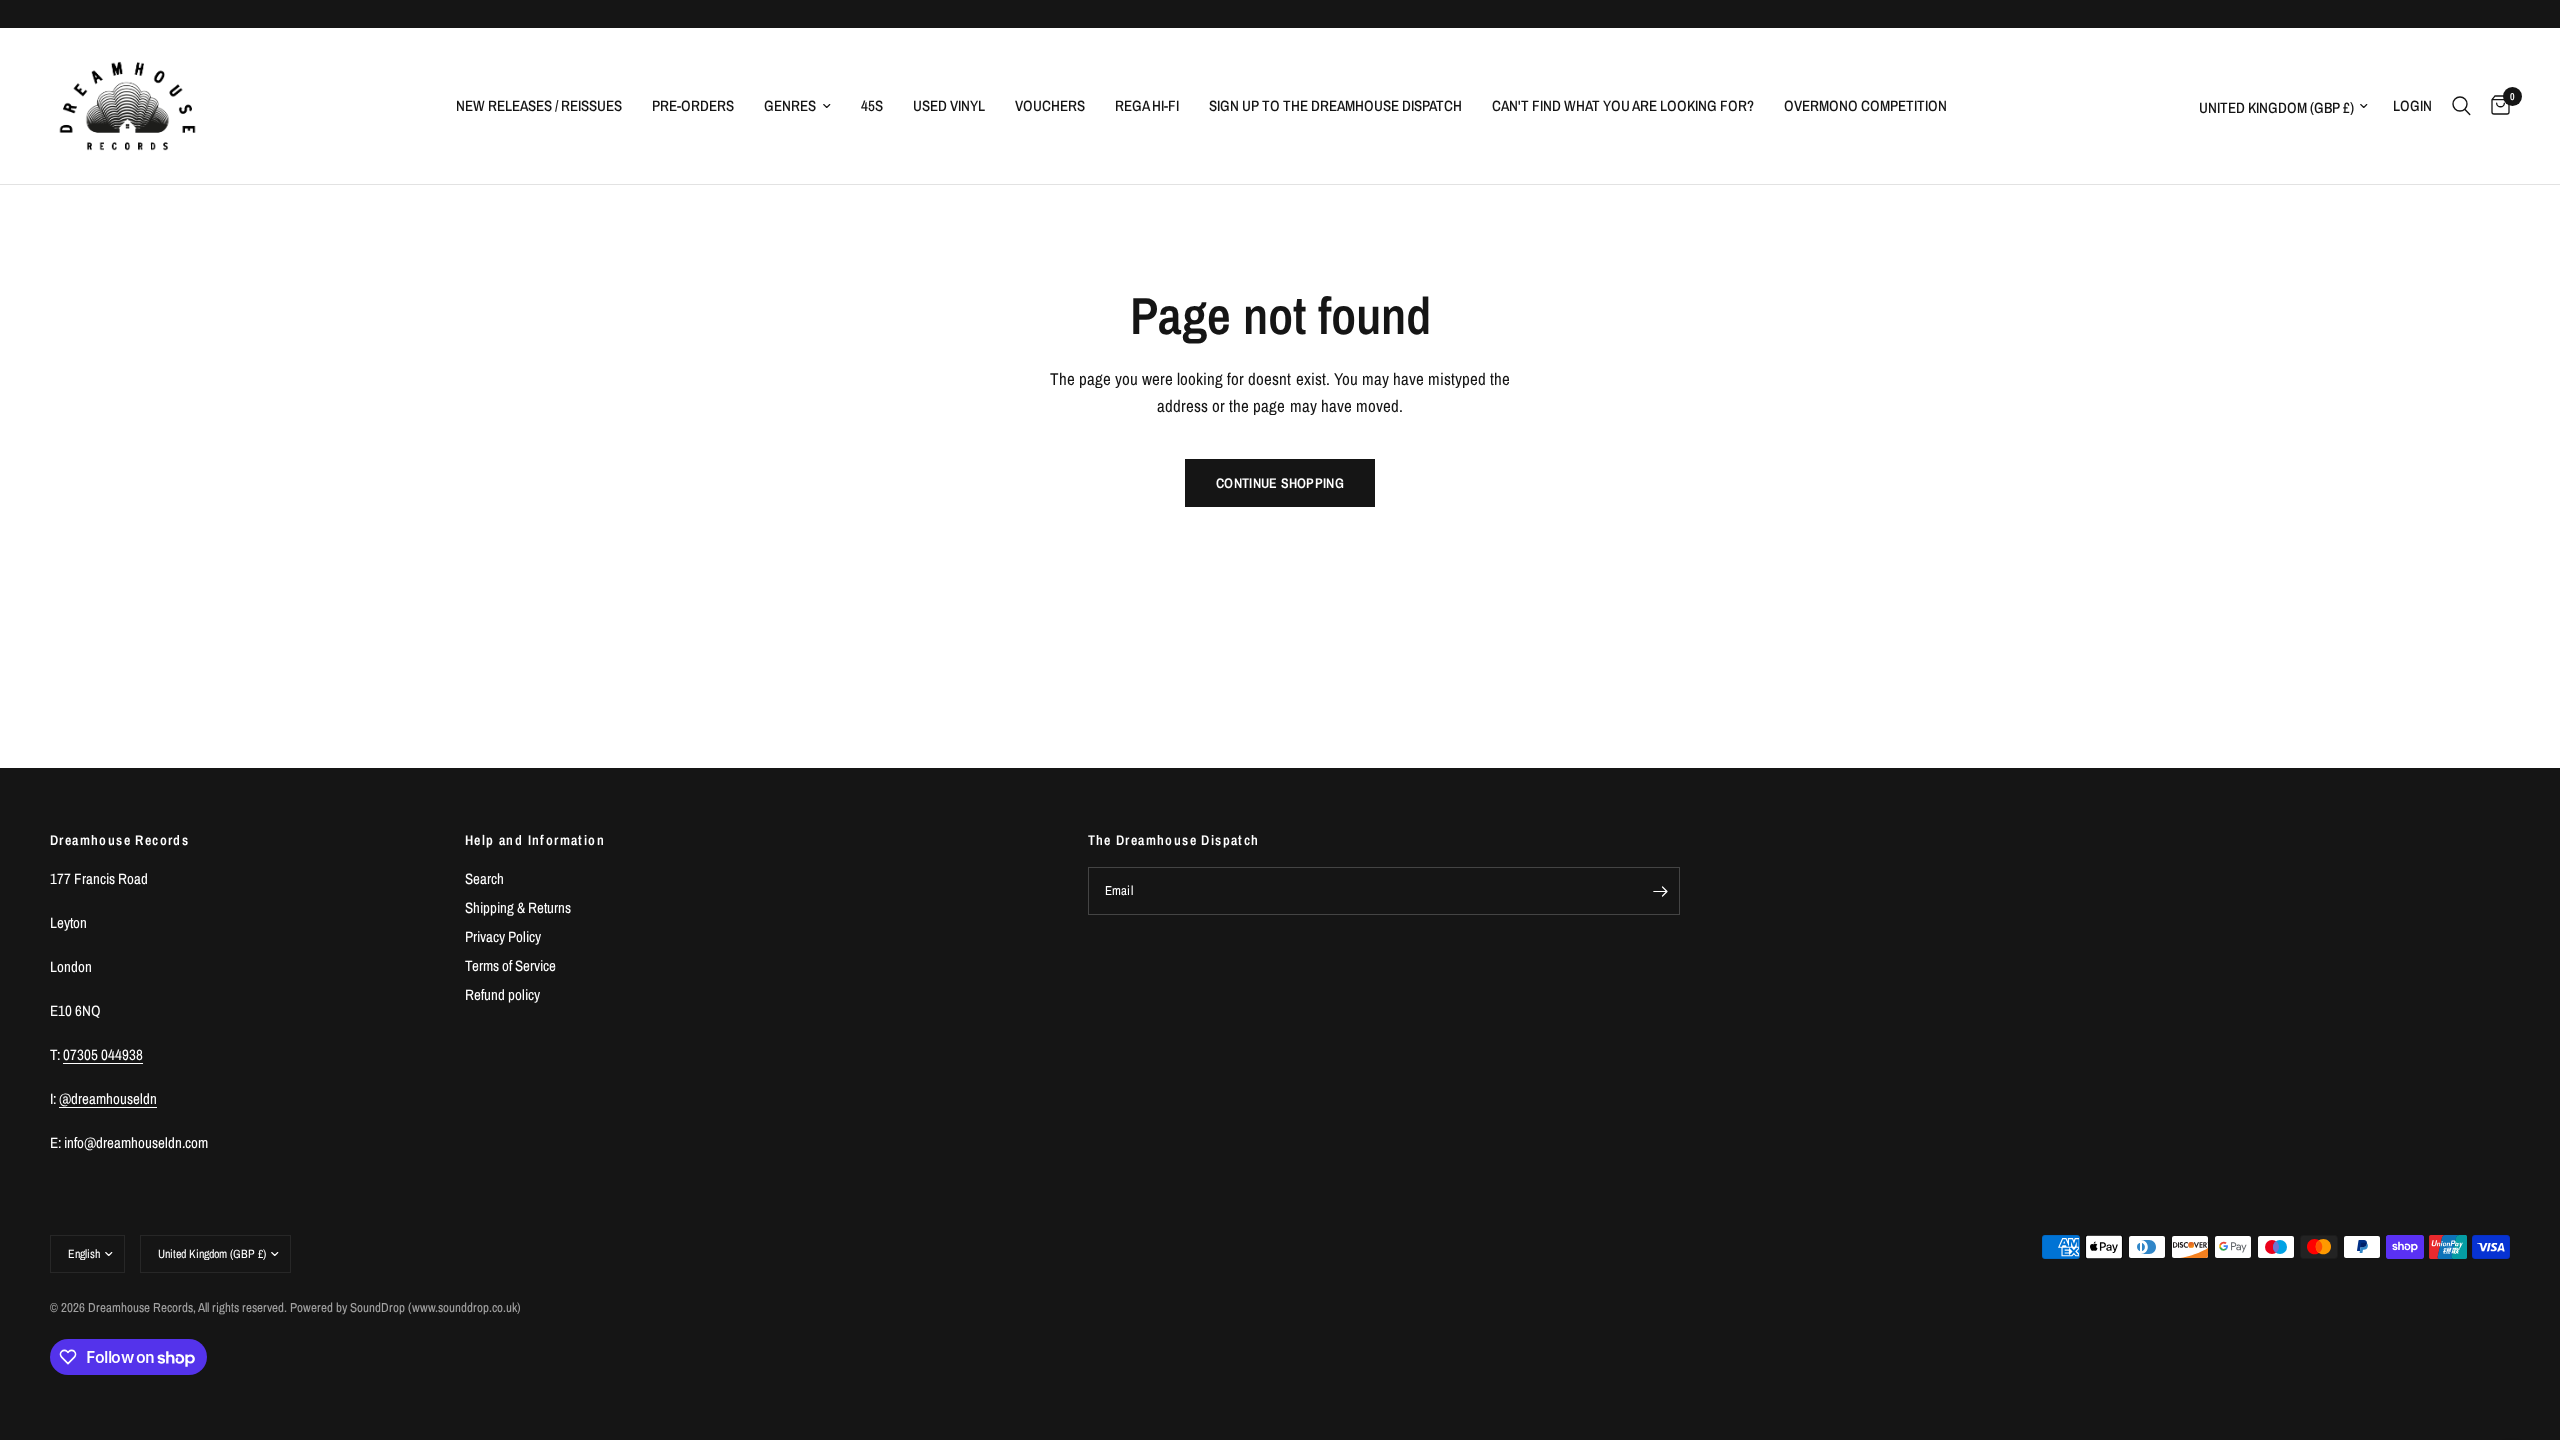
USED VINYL (949, 105)
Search (484, 878)
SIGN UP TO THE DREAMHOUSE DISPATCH (1335, 105)
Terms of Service (510, 965)
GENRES (790, 105)
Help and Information (535, 840)
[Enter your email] (1660, 891)
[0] (2495, 106)
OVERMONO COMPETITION (1865, 105)
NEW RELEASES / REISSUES (539, 105)
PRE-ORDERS (693, 105)
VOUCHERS (1050, 105)
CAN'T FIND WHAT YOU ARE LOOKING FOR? (1623, 105)
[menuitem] (539, 106)
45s (872, 105)
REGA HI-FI (1147, 105)
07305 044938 (103, 1054)
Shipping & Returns (518, 907)
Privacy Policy (503, 936)
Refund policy (502, 994)
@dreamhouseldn (108, 1098)
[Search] (2461, 106)
